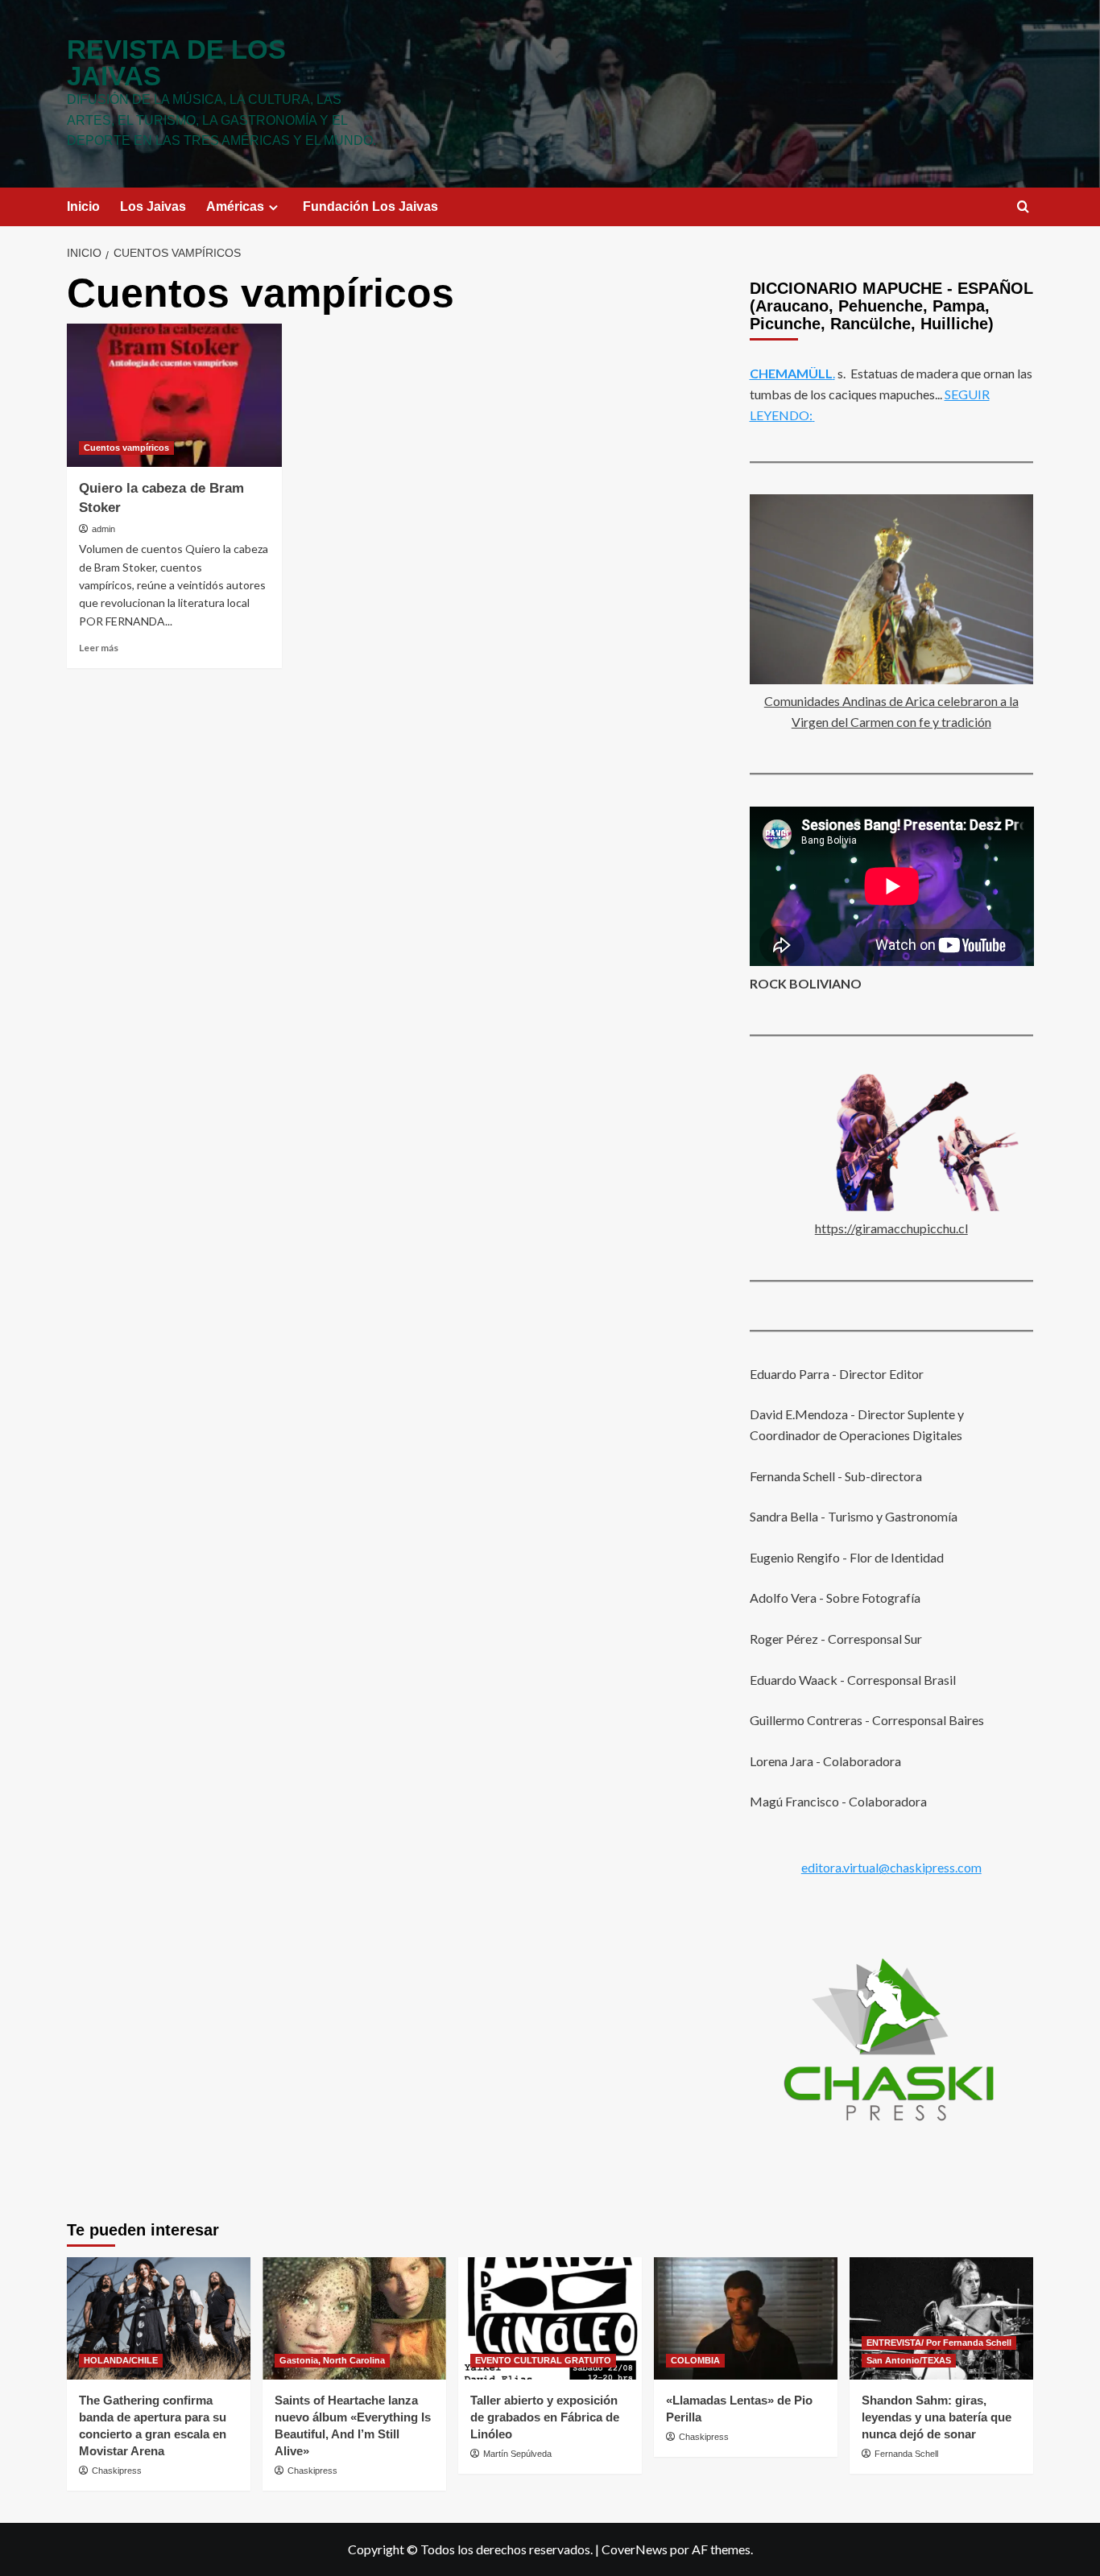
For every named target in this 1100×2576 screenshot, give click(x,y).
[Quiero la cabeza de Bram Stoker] (174, 395)
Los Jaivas (153, 206)
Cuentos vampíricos (126, 448)
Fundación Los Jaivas (370, 206)
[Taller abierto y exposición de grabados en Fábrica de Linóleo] (550, 2318)
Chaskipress (117, 2471)
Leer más (99, 648)
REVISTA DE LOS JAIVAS (176, 63)
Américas (235, 206)
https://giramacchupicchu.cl (891, 1228)
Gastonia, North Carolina (332, 2360)
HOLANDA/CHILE (121, 2360)
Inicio (83, 206)
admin (103, 529)
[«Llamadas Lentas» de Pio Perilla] (746, 2318)
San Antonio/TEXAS (909, 2360)
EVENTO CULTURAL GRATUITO (543, 2360)
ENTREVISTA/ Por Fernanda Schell (939, 2343)
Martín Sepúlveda (517, 2454)
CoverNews (635, 2549)
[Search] (1023, 207)
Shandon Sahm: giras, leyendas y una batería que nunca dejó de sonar (937, 2417)
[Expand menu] (273, 207)
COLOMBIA (695, 2360)
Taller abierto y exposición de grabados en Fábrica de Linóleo (545, 2417)
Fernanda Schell (906, 2454)
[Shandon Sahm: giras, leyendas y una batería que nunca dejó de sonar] (941, 2318)
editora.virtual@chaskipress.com (891, 1866)
